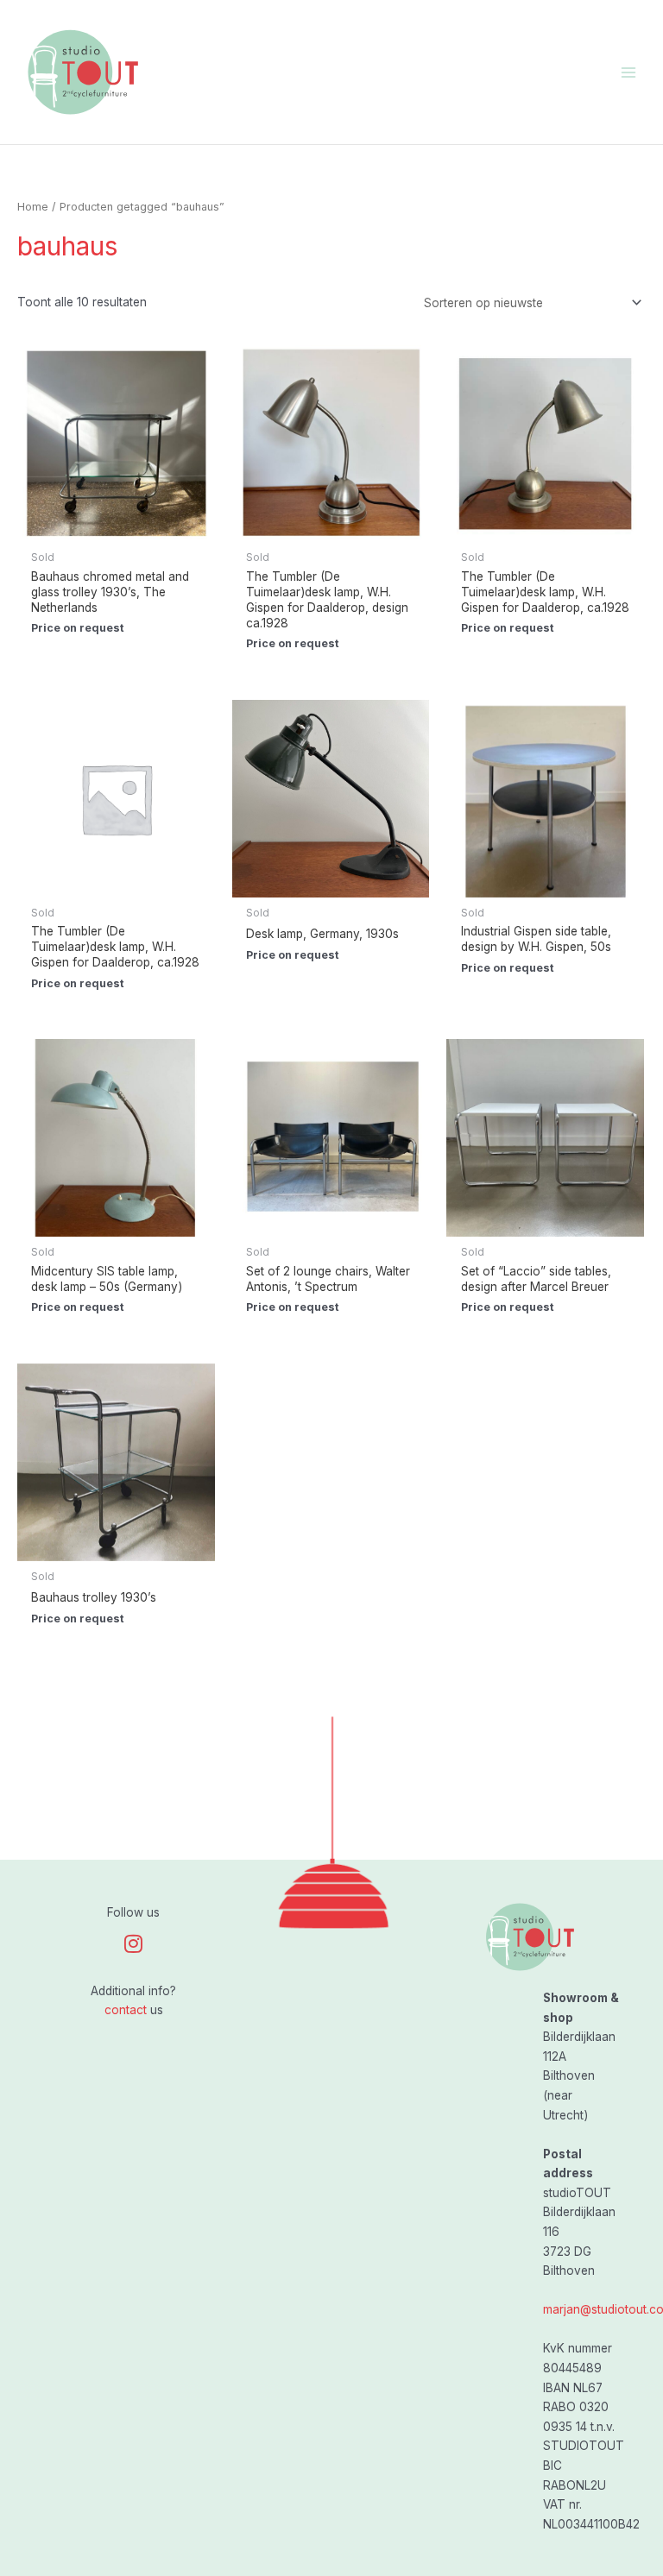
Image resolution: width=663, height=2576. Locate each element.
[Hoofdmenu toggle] (629, 72)
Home (33, 207)
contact (126, 2010)
